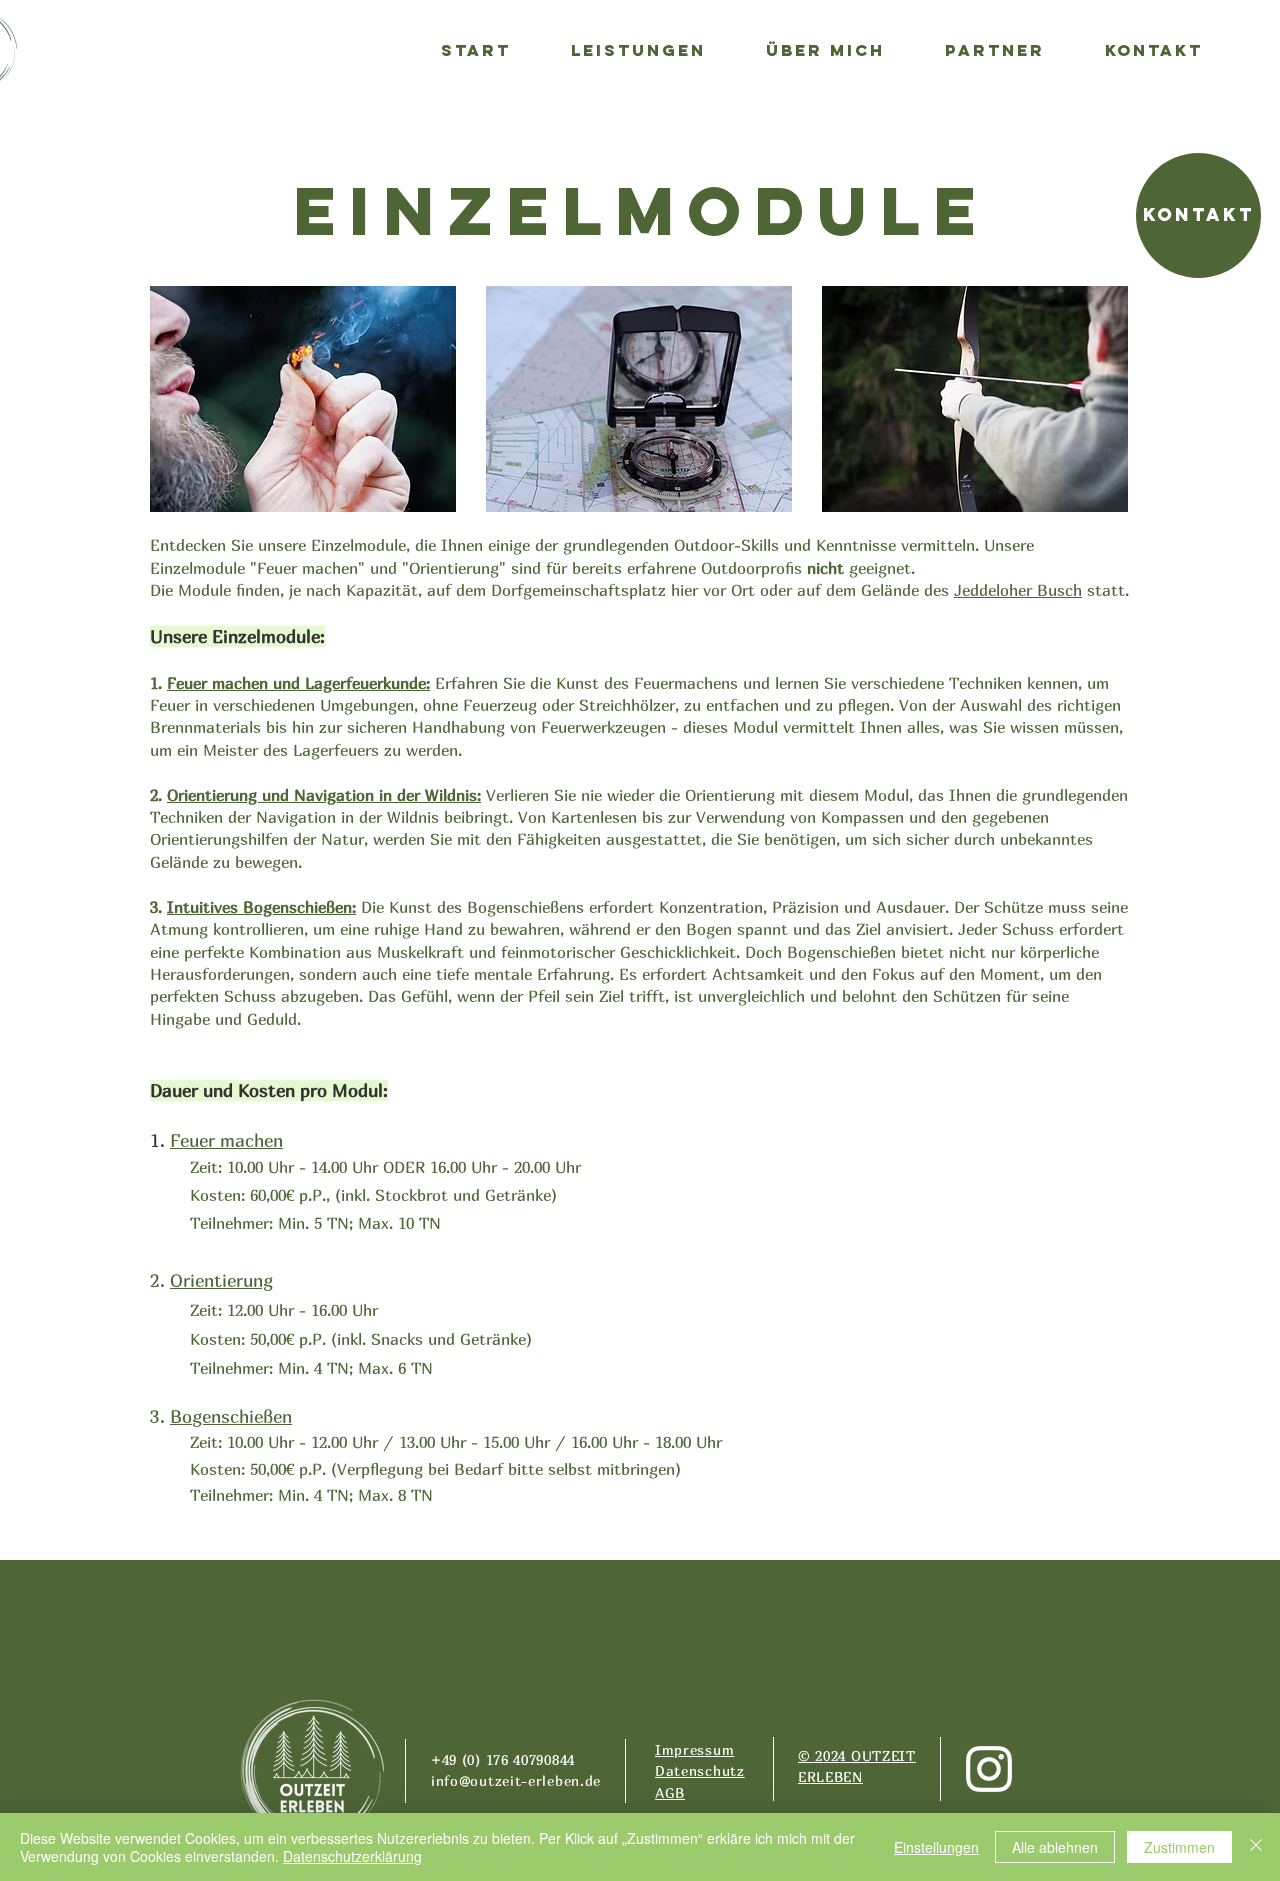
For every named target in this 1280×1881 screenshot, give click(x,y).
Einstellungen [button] (936, 1847)
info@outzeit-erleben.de (516, 1780)
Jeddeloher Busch (1018, 590)
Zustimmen (1179, 1847)
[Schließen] (1256, 1847)
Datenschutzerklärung (352, 1856)
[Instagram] (989, 1769)
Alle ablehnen (1055, 1847)
